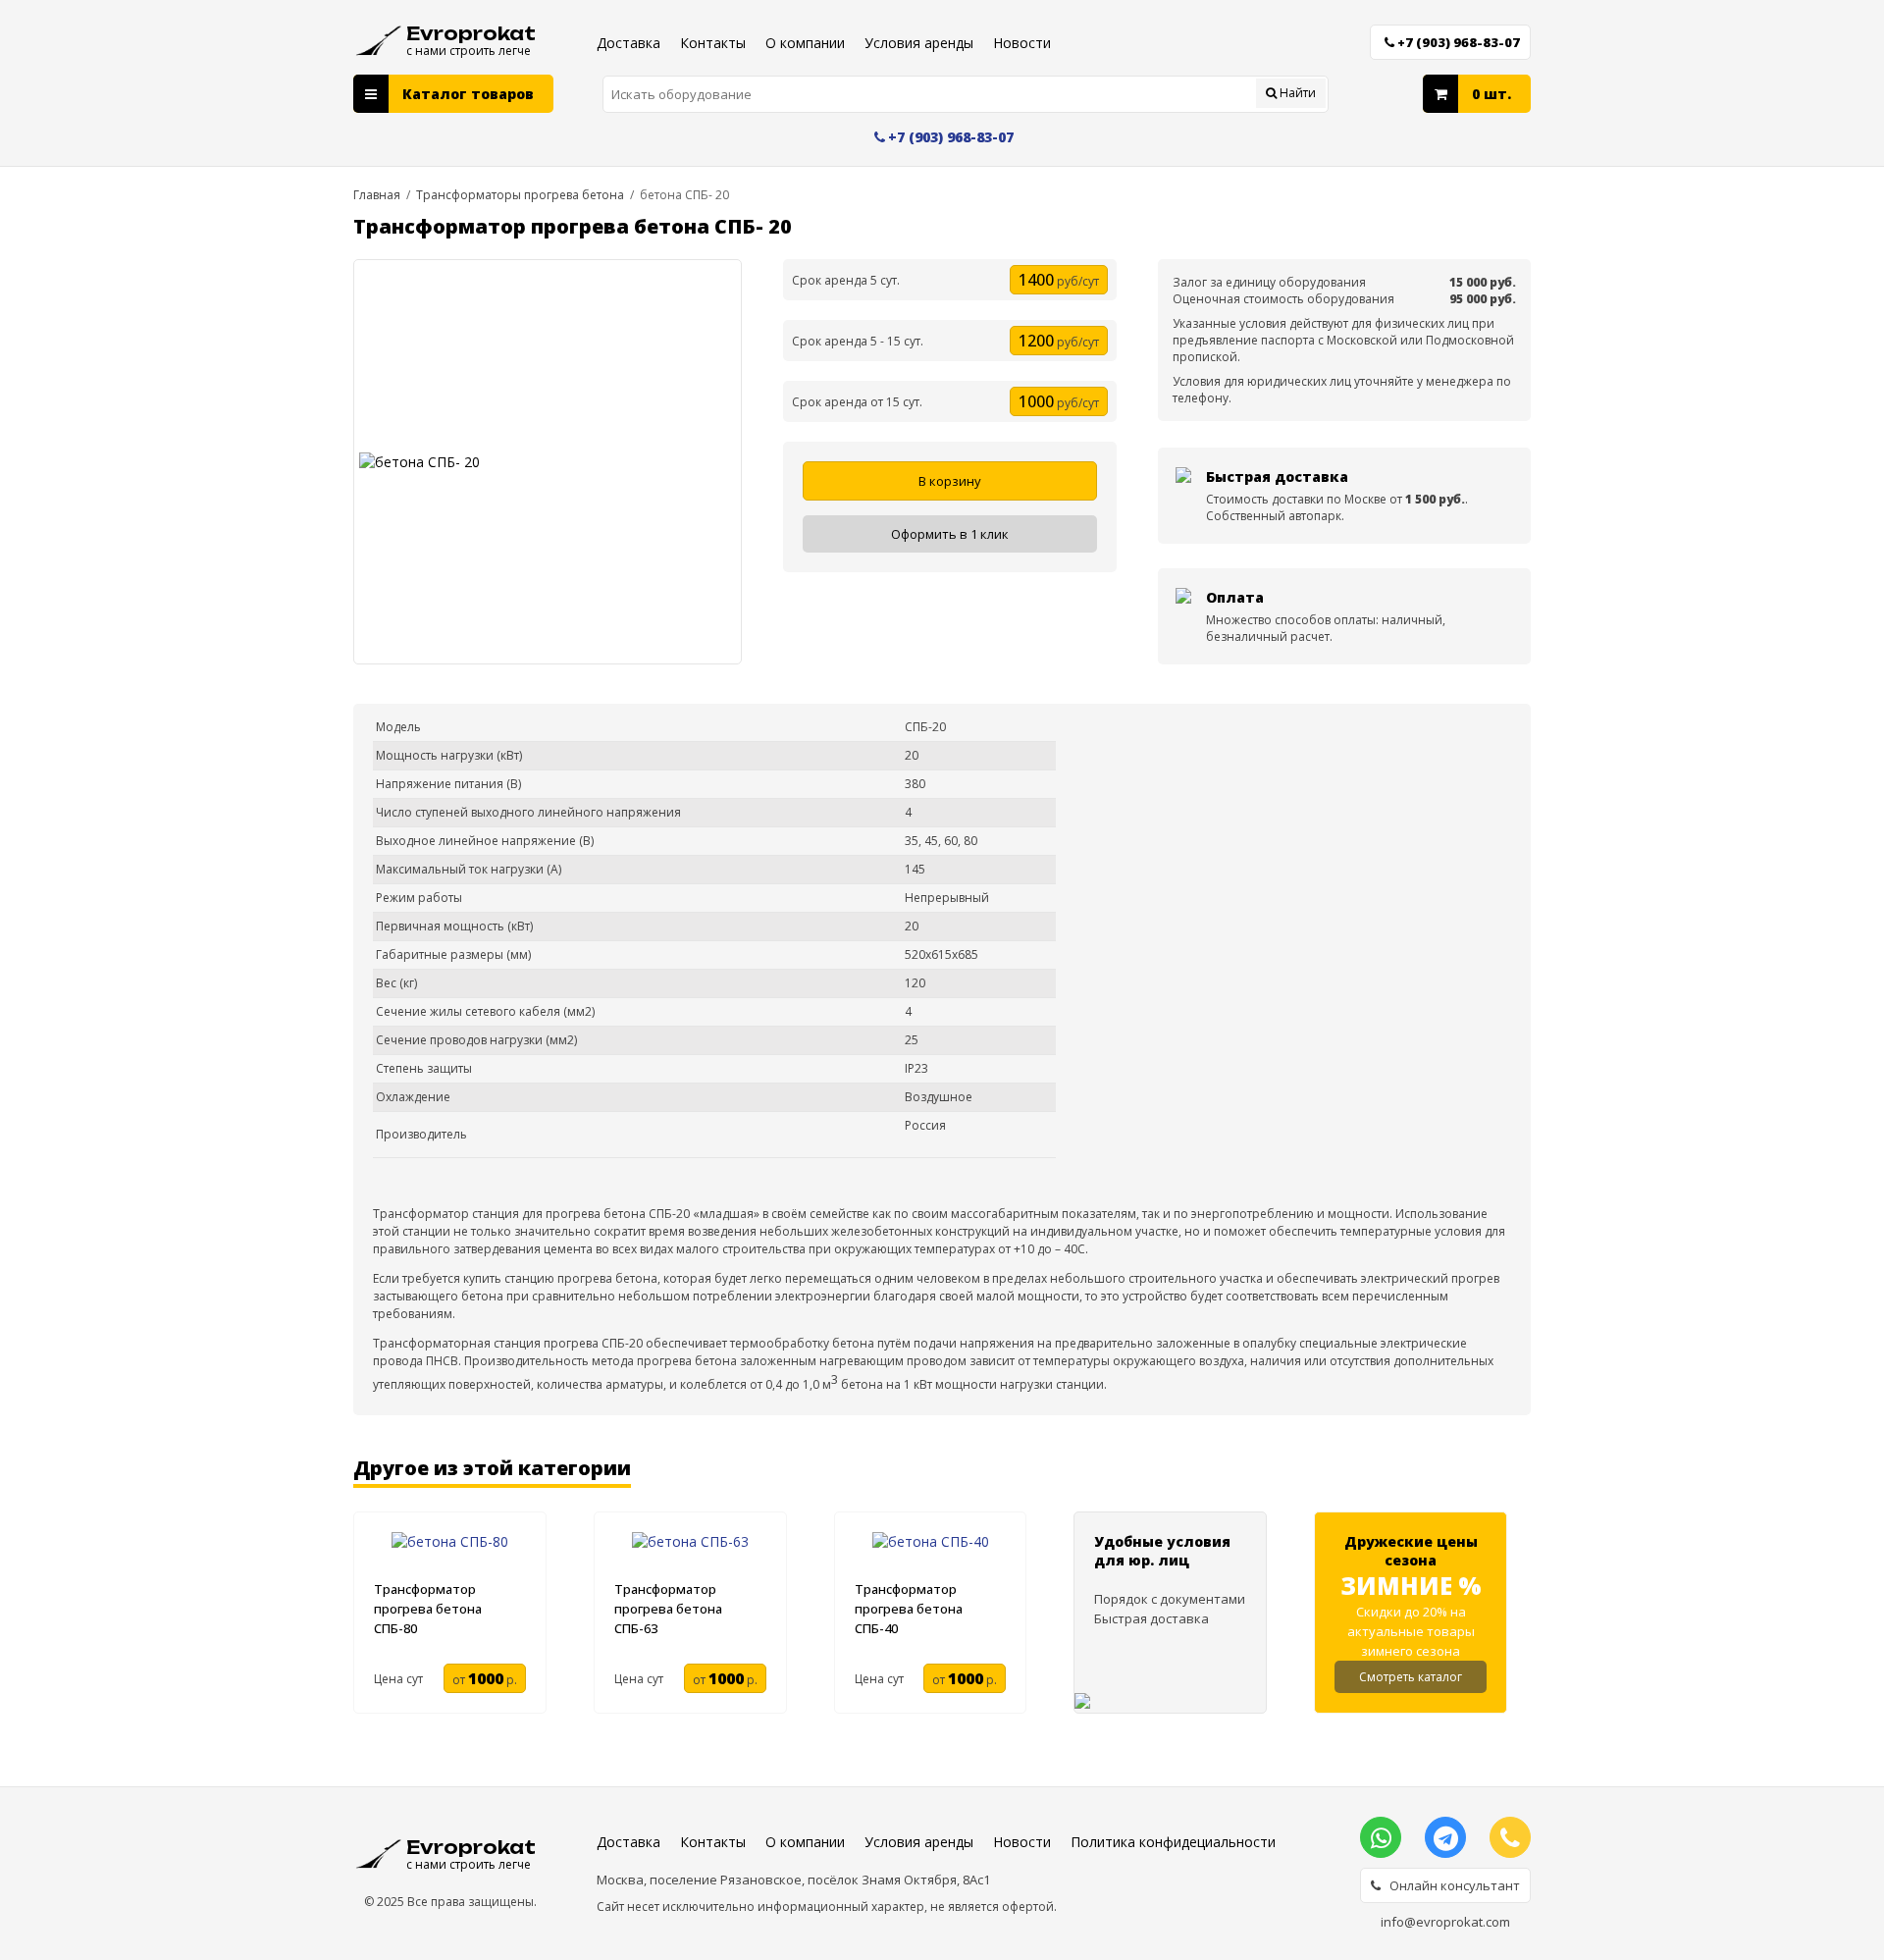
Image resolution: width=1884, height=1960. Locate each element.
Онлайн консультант (1450, 1885)
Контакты (713, 43)
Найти (1296, 93)
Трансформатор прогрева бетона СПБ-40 (909, 1609)
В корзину (950, 481)
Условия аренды (919, 43)
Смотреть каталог (1411, 1677)
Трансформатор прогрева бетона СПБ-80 (428, 1609)
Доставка (628, 43)
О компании (805, 43)
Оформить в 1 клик (950, 534)
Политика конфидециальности (1173, 1842)
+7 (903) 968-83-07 (1459, 42)
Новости (1022, 43)
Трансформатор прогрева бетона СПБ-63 (668, 1609)
